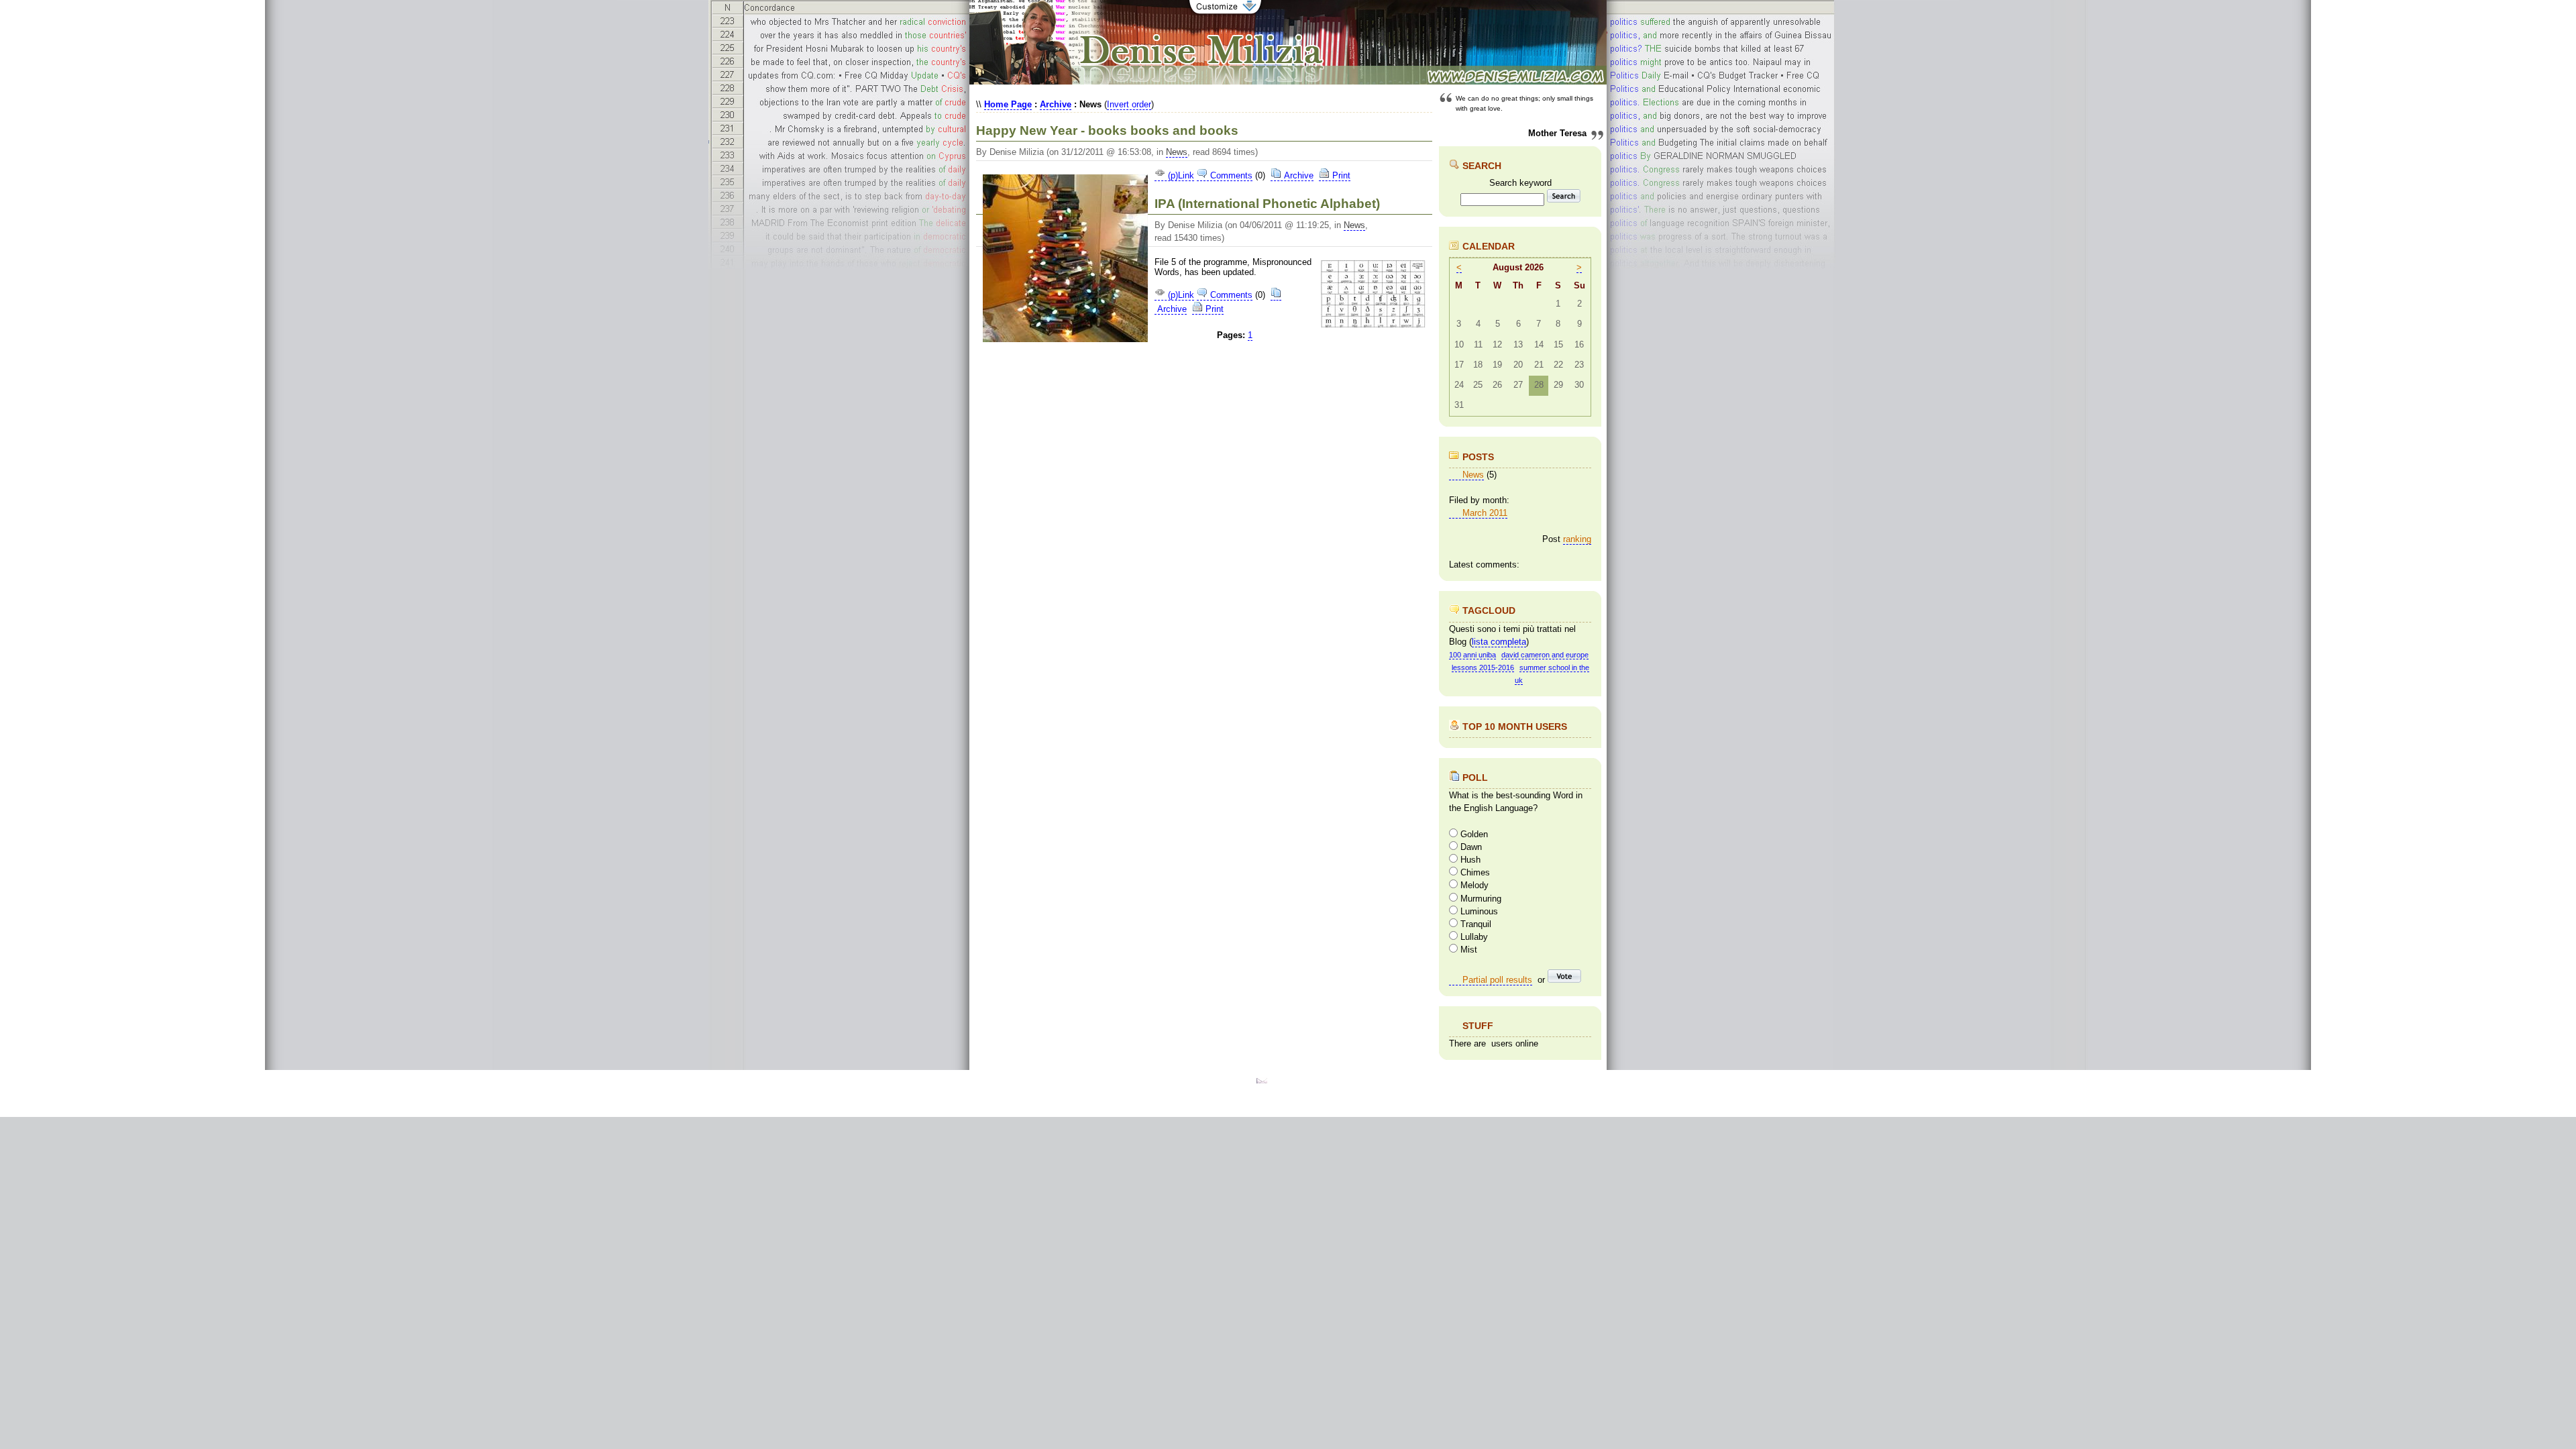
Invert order (1129, 104)
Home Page (1008, 104)
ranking (1577, 539)
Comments (1230, 175)
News (1177, 152)
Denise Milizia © (1295, 1080)
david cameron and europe (1545, 655)
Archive (1056, 104)
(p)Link (1180, 175)
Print (1340, 175)
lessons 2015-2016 (1483, 667)
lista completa (1499, 642)
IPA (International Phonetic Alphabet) (1267, 204)
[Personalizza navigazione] (1225, 13)
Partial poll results (1497, 980)
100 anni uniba (1472, 655)
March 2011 (1485, 513)
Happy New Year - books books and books (1107, 130)
